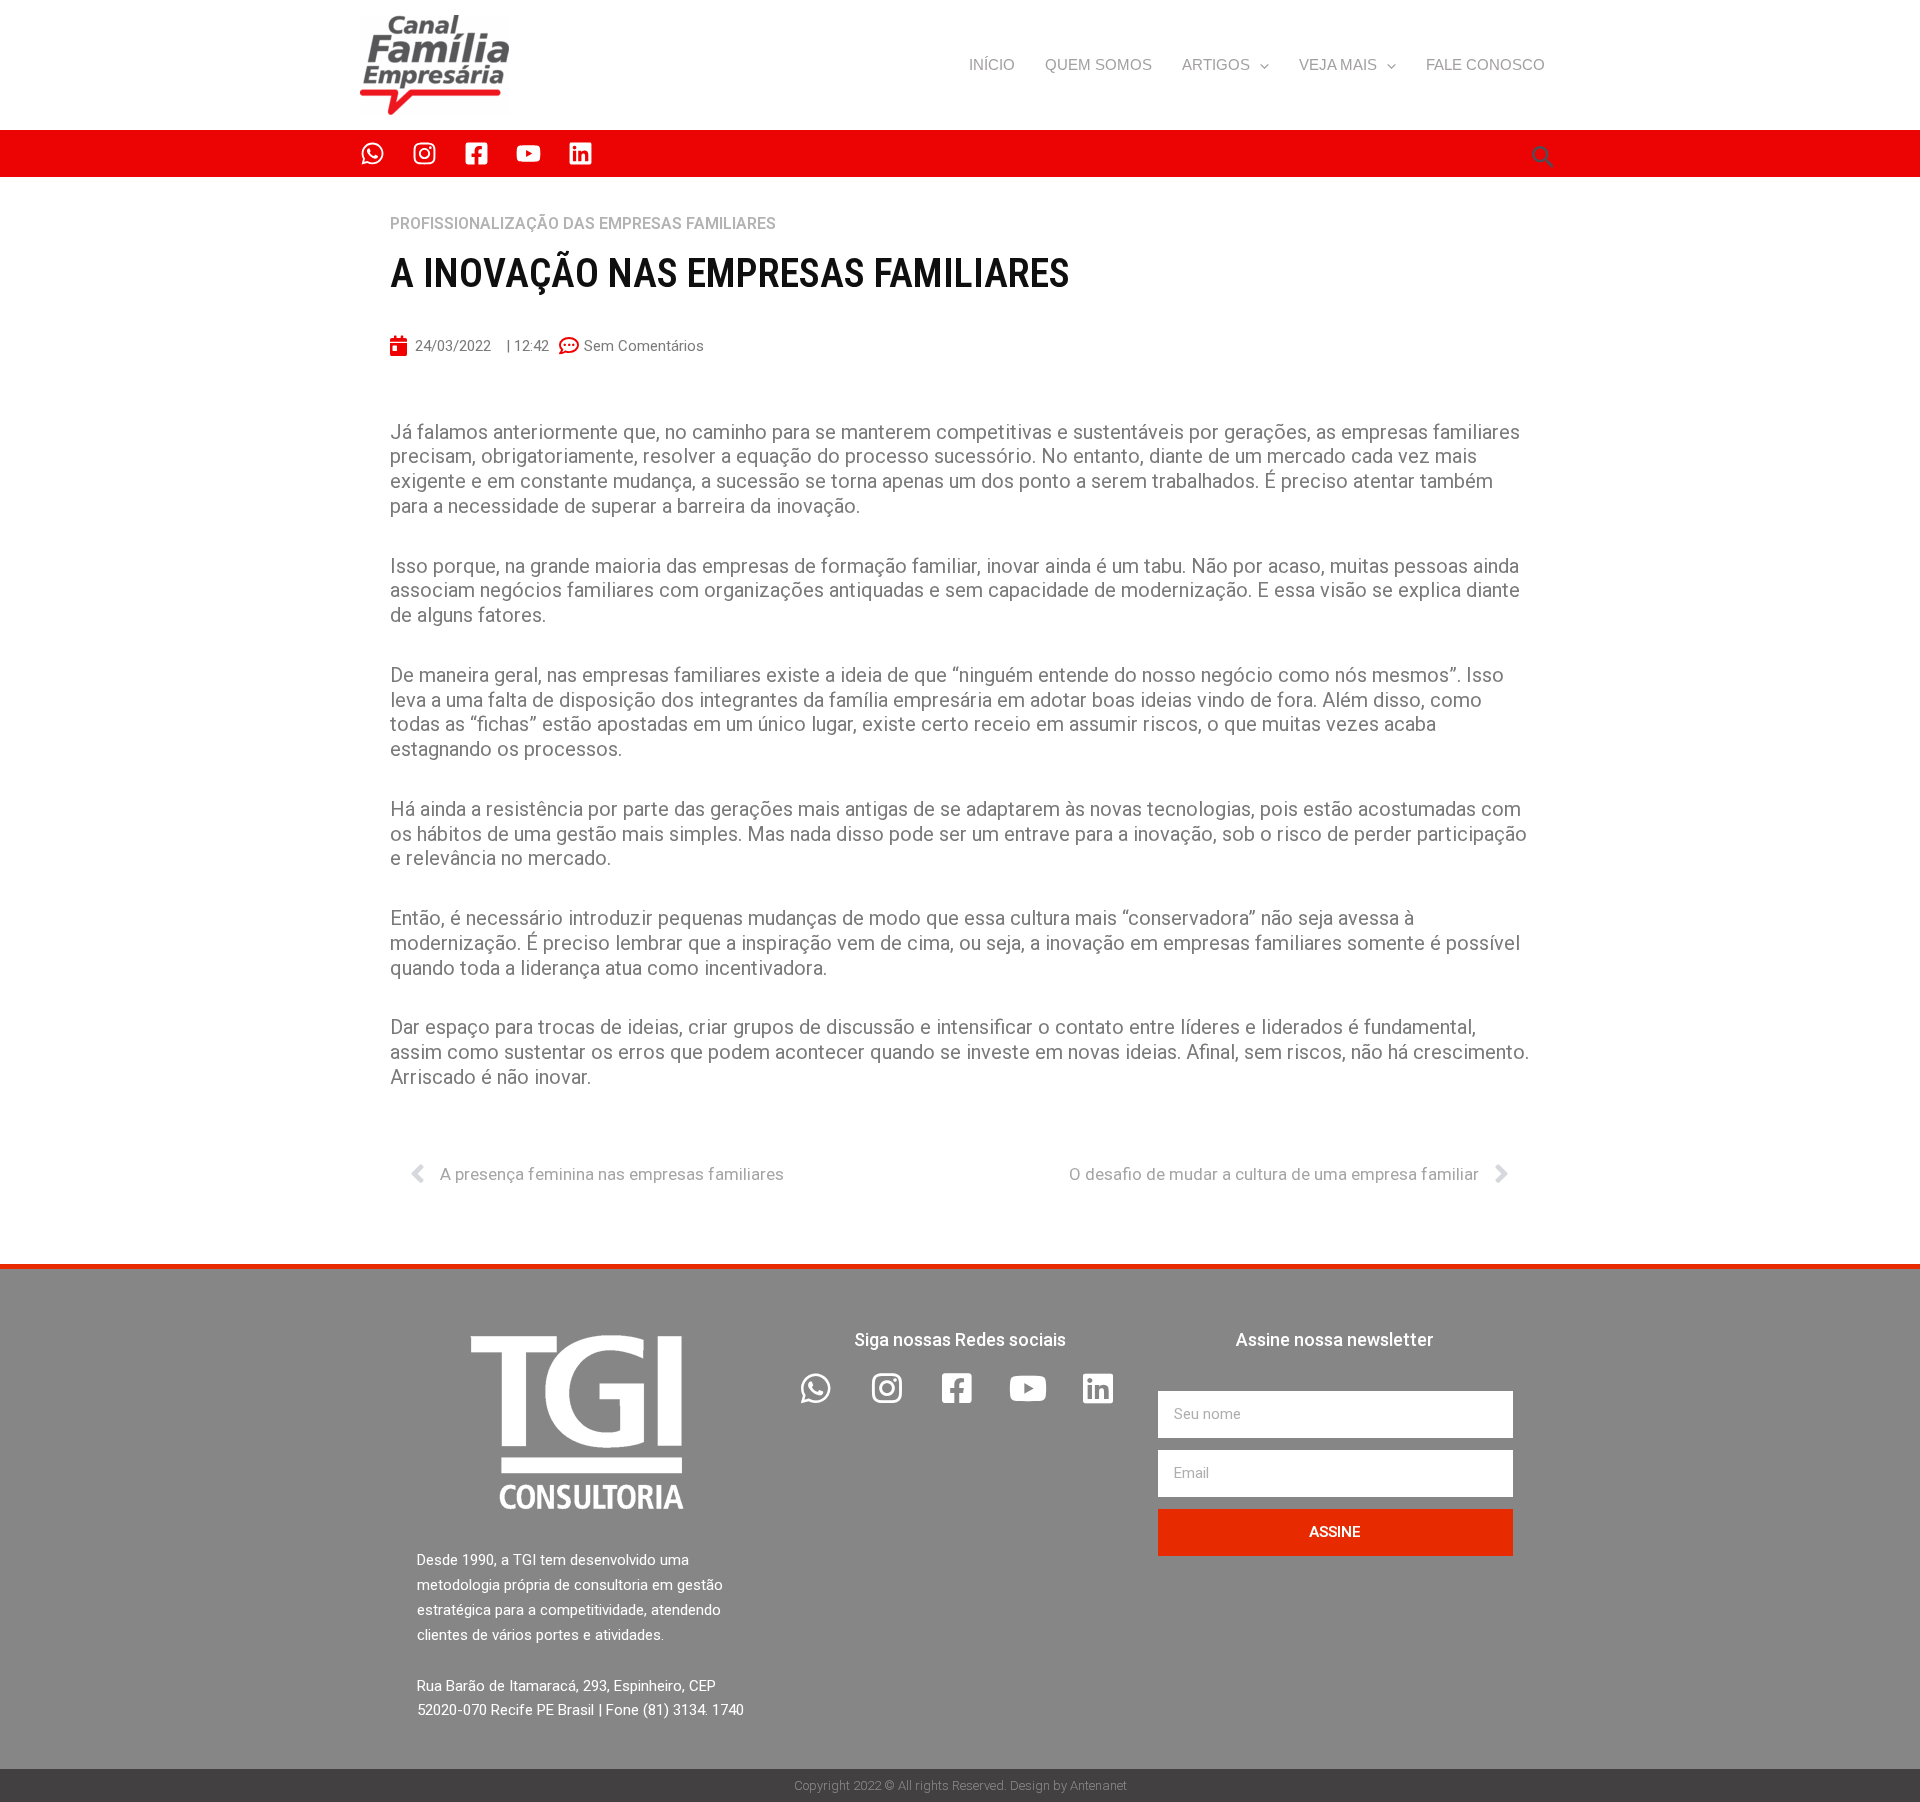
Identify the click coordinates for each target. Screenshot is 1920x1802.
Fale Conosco (1485, 64)
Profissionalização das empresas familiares (583, 223)
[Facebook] (476, 153)
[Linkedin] (580, 153)
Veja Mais (1338, 64)
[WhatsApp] (372, 153)
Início (992, 64)
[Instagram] (424, 153)
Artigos (1216, 64)
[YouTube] (528, 153)
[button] (1259, 65)
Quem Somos (1098, 64)
